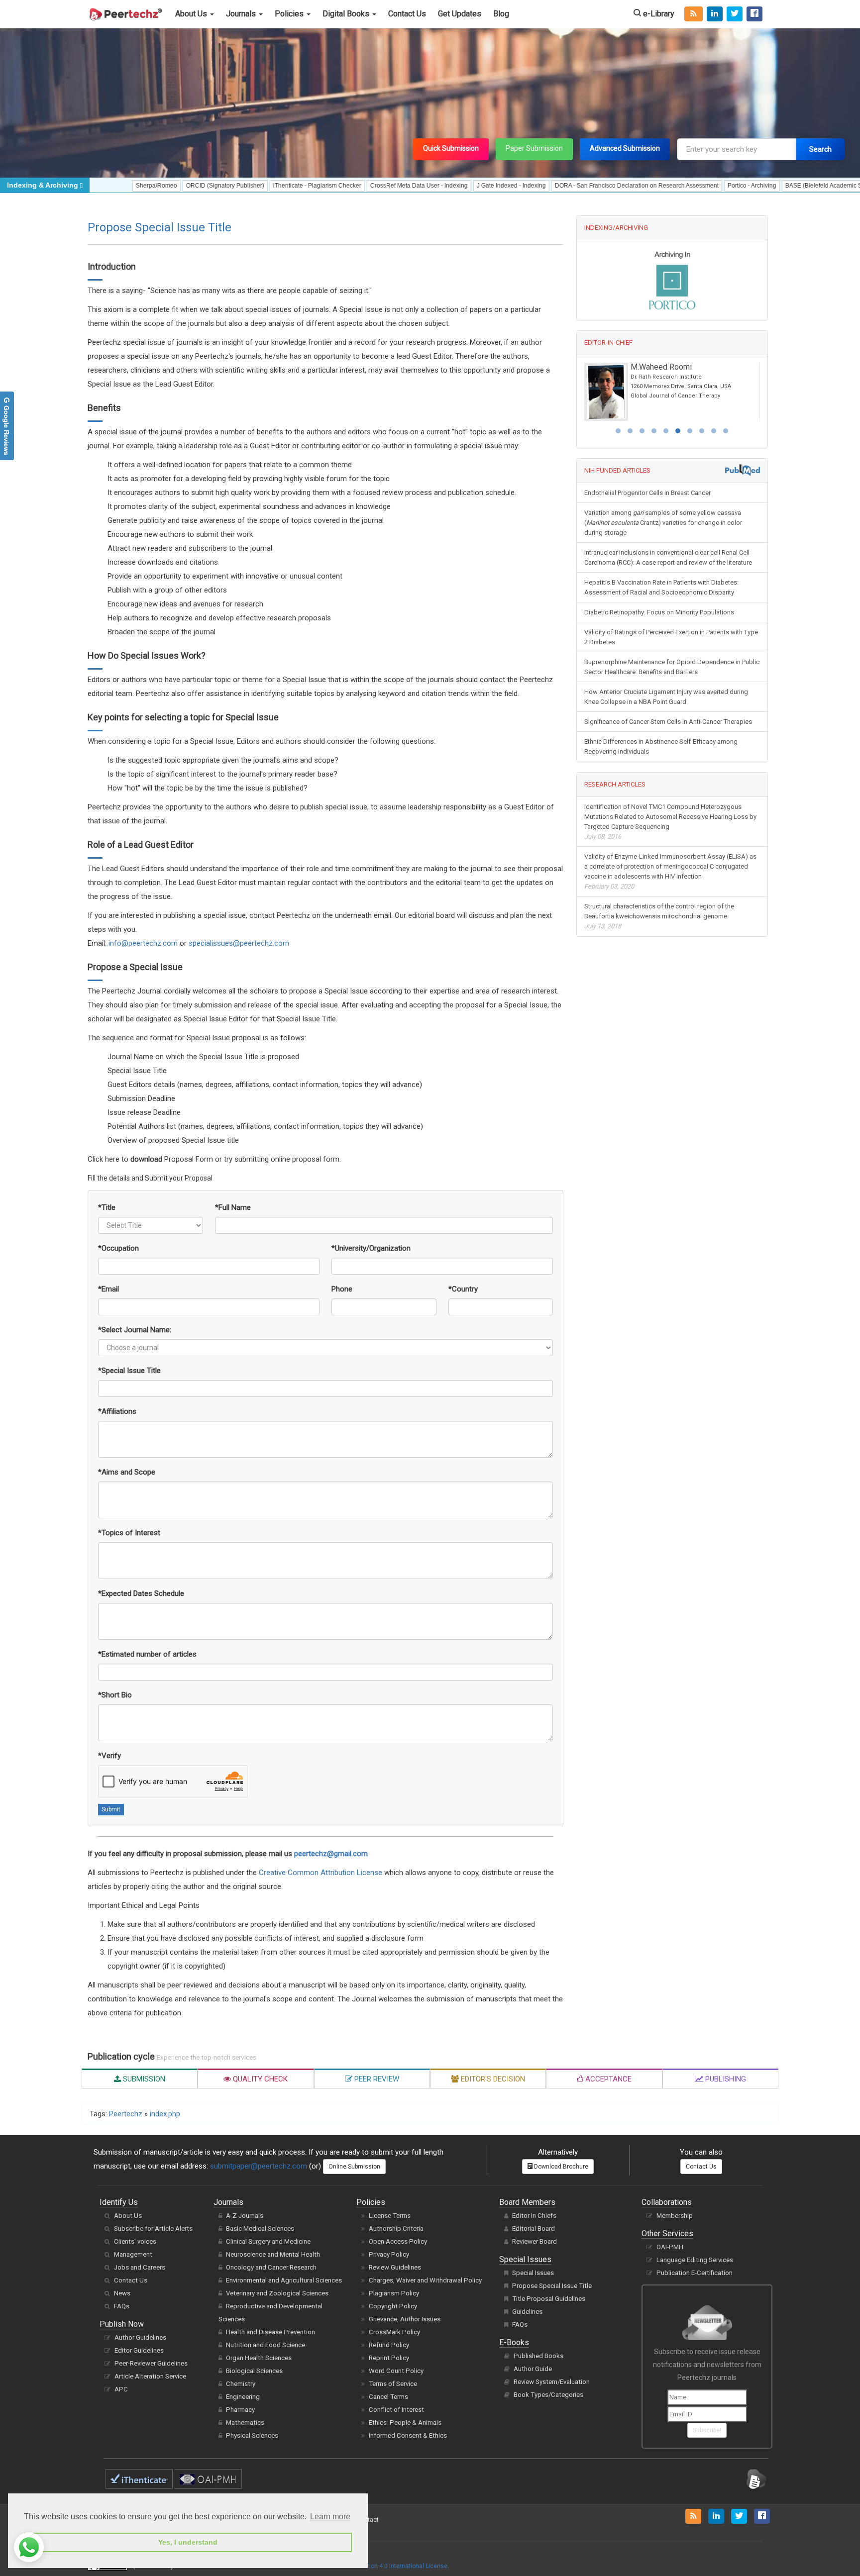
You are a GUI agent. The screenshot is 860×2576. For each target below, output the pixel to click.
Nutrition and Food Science (266, 2345)
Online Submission (354, 2167)
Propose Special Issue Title (552, 2286)
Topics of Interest (129, 1533)
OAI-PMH (670, 2247)
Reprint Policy (389, 2358)
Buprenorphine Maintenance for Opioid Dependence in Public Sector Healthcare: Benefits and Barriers (672, 667)
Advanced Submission (625, 148)
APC (121, 2389)
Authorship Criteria (396, 2229)
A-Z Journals (245, 2216)
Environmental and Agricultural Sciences (284, 2280)
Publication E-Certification (695, 2273)
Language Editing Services (695, 2260)
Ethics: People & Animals (405, 2423)
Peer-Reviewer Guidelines (151, 2363)
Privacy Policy (389, 2254)
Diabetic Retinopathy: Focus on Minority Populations (659, 612)
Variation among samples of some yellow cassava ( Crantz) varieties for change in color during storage (663, 523)
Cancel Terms (388, 2397)
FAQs (122, 2306)
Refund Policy (389, 2345)
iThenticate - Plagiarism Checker (253, 186)
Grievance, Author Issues (405, 2319)
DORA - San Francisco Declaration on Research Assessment (572, 186)
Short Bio (115, 1695)
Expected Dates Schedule (141, 1593)
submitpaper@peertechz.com (259, 2166)
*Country (463, 1289)
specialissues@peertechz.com (239, 943)
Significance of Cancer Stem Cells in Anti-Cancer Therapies (668, 722)
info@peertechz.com (143, 943)
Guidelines (527, 2312)
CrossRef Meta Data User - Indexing (354, 186)
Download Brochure (560, 2167)
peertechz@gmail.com (331, 1854)
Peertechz (126, 2114)
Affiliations (117, 1411)
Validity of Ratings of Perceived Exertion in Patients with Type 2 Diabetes (671, 637)
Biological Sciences (254, 2371)
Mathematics (245, 2423)
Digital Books (347, 14)
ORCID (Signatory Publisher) (161, 186)
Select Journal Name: (135, 1330)
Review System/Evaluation (552, 2382)
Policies (290, 14)
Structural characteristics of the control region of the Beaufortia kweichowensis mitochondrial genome (659, 916)
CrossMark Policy (394, 2332)
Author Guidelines (140, 2337)
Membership (675, 2216)
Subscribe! (707, 2430)
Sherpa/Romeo (92, 186)
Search (820, 149)
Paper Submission (534, 148)
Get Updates (460, 14)
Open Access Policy (398, 2241)
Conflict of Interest (396, 2410)
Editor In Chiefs (534, 2216)
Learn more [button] (330, 2517)
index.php (165, 2114)
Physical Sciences (252, 2435)
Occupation (118, 1248)
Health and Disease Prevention (270, 2332)
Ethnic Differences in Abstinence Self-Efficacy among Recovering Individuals (661, 746)
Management (133, 2254)
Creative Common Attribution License (321, 1873)
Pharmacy (240, 2410)
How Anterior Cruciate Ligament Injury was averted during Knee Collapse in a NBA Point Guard (666, 697)
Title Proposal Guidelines (549, 2299)
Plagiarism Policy (394, 2293)
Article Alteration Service (150, 2376)
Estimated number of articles (147, 1654)
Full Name (233, 1207)
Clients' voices (135, 2241)
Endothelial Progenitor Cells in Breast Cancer (647, 493)
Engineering (243, 2397)
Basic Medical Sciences (260, 2229)
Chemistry (241, 2384)
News (122, 2293)
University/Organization (371, 1248)
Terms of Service (393, 2384)
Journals (242, 14)
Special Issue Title (129, 1371)
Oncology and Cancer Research (271, 2267)
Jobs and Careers (140, 2267)
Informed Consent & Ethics (408, 2435)
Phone (342, 1289)
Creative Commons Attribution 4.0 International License (371, 2566)
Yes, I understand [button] (188, 2542)
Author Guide (533, 2369)
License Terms (390, 2216)
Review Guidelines (395, 2267)
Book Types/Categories (548, 2395)
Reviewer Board (535, 2241)
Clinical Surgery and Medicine (268, 2241)
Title (107, 1207)
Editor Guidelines (139, 2350)
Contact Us (407, 14)
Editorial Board (534, 2229)
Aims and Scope (127, 1472)
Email (108, 1289)
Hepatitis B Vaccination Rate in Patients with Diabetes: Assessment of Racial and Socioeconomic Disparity (661, 587)
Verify (109, 1756)
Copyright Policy (393, 2306)
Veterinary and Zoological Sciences (277, 2293)
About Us (192, 14)
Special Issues (533, 2273)
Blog (501, 14)
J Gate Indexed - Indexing (447, 186)
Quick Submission (451, 148)
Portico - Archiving (687, 186)
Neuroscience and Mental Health (273, 2254)
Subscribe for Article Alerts (153, 2229)
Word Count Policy (396, 2371)
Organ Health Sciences (259, 2358)
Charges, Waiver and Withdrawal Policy (425, 2280)
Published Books (538, 2356)
